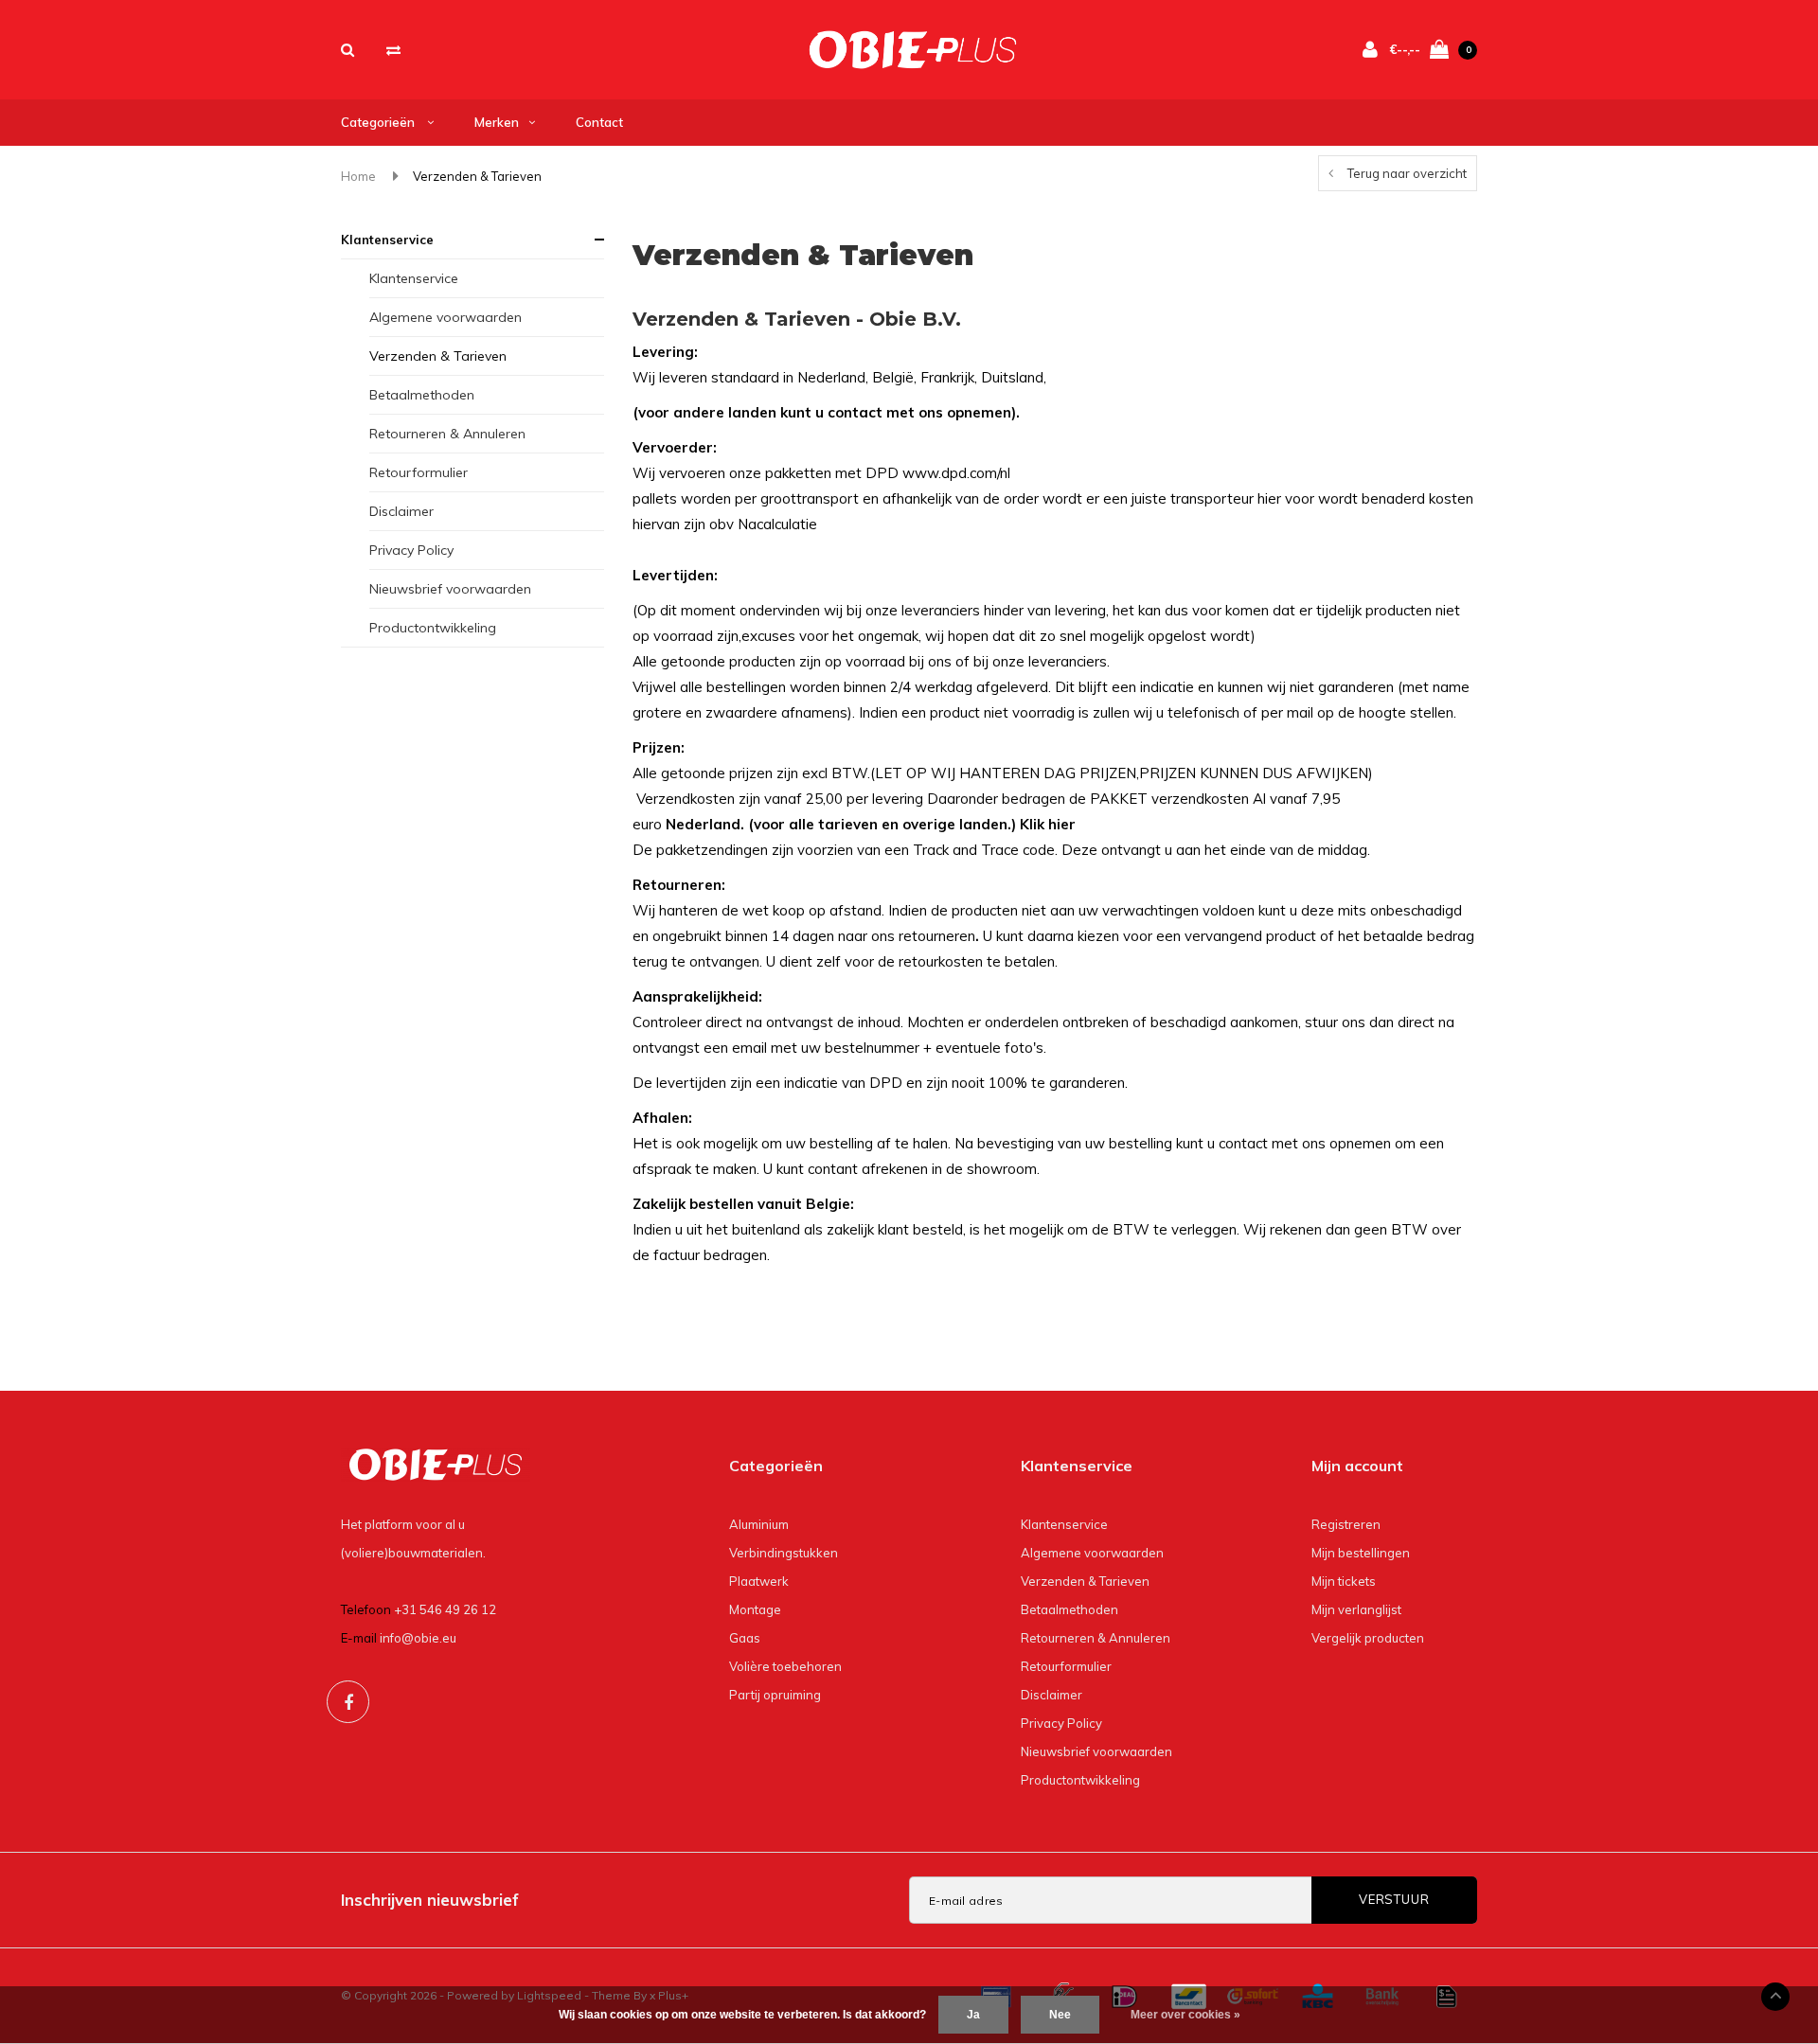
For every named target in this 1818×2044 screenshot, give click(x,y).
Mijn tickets (1344, 1581)
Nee (1060, 2015)
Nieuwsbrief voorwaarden (450, 589)
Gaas (745, 1638)
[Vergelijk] (393, 50)
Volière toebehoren (785, 1666)
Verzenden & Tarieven (477, 176)
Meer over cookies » (1185, 2015)
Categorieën (379, 122)
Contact (599, 122)
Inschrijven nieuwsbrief (430, 1900)
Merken (497, 122)
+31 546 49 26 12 (445, 1609)
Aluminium (759, 1524)
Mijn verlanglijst (1356, 1609)
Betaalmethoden (422, 395)
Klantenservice (387, 240)
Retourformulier (419, 472)
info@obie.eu (418, 1638)
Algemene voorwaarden (446, 317)
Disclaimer (401, 511)
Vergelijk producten (1368, 1638)
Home (358, 176)
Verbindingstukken (784, 1553)
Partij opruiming (775, 1695)
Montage (755, 1609)
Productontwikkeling (433, 628)
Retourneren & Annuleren (447, 434)
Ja (973, 2015)
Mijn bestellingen (1361, 1553)
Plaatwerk (759, 1581)
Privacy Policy (411, 550)
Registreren (1346, 1524)
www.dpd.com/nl (956, 473)
